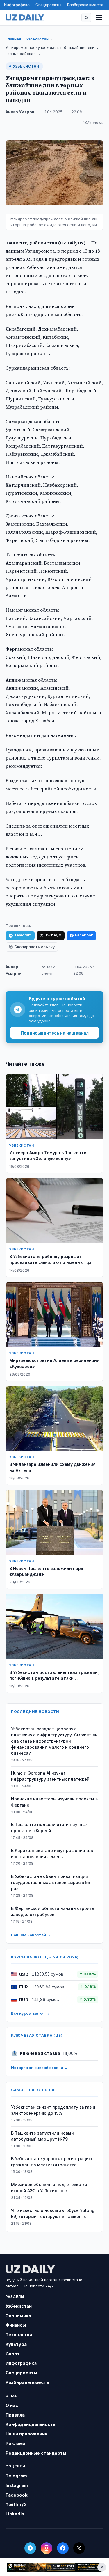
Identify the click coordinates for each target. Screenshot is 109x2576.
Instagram (17, 2485)
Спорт (13, 2354)
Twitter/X (53, 935)
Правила (15, 2415)
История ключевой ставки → (39, 2068)
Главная (13, 39)
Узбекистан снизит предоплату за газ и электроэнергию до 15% (53, 2110)
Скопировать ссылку (34, 947)
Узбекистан (37, 39)
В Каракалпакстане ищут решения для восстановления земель (53, 1853)
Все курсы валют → (30, 2013)
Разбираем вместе (85, 5)
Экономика (18, 2316)
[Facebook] (63, 2548)
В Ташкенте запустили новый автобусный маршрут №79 (42, 2136)
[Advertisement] (54, 2567)
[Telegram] (30, 2548)
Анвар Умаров (20, 112)
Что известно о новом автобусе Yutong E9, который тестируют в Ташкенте (53, 2213)
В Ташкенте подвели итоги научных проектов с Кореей (49, 1828)
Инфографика (17, 5)
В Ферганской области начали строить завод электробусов (53, 1911)
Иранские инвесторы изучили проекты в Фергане (54, 1802)
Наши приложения (26, 2434)
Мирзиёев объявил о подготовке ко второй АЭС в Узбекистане (49, 2188)
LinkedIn (15, 2514)
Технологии (19, 2335)
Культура (16, 2344)
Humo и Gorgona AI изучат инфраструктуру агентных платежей (50, 1776)
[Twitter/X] (79, 2548)
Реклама (15, 2443)
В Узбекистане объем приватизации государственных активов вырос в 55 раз (50, 1882)
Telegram (23, 935)
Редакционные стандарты (36, 2453)
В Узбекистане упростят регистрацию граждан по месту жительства (52, 2162)
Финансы (16, 2325)
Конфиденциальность (31, 2424)
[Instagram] (47, 2548)
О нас (12, 2405)
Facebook (84, 935)
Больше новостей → (31, 1935)
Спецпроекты (48, 5)
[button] (86, 17)
